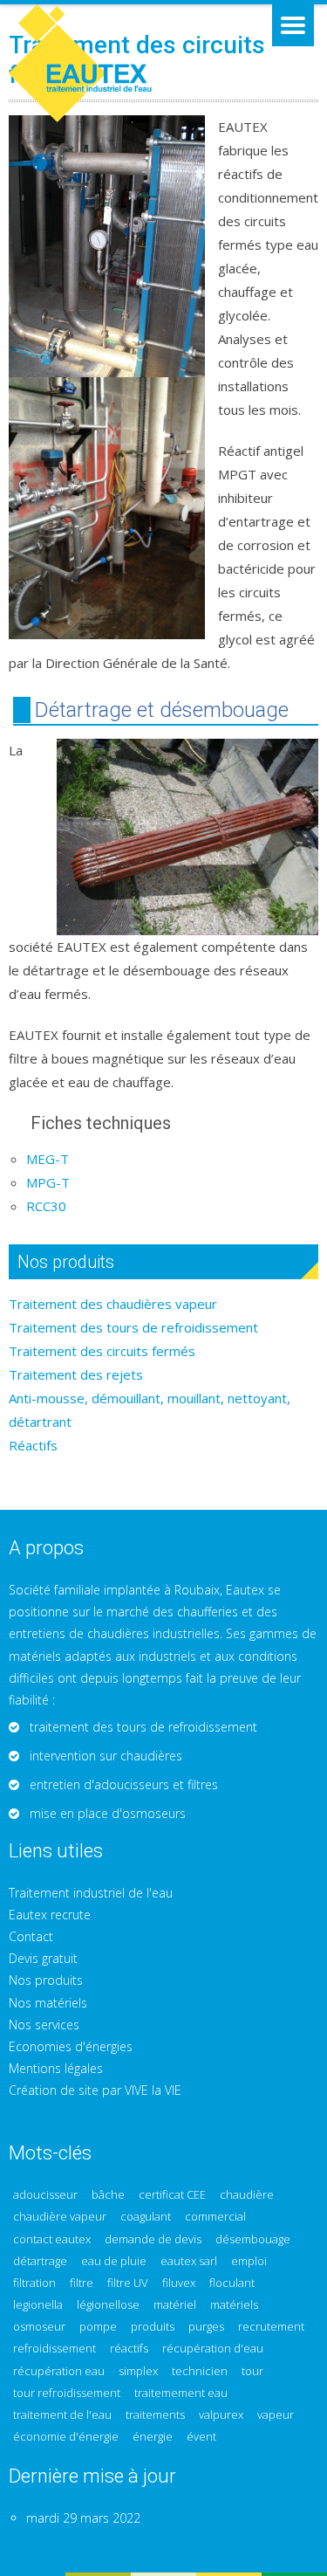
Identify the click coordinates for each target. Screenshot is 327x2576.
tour (252, 2371)
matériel (175, 2305)
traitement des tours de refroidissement (143, 1727)
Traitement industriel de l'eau (91, 1893)
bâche (108, 2195)
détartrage (40, 2261)
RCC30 (46, 1206)
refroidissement (54, 2349)
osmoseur (39, 2327)
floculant (232, 2283)
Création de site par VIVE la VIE (95, 2090)
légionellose (108, 2305)
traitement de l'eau (62, 2415)
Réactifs (33, 1445)
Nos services (44, 2025)
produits (153, 2327)
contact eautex (52, 2239)
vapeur (276, 2415)
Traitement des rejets (76, 1374)
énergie (153, 2437)
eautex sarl (189, 2261)
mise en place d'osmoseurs (108, 1813)
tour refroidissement (67, 2393)
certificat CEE (172, 2195)
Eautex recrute (50, 1915)
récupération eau (59, 2371)
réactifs (129, 2349)
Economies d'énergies (71, 2046)
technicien (200, 2371)
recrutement (271, 2327)
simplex (138, 2371)
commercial (215, 2217)
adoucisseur (45, 2195)
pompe (98, 2327)
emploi (249, 2261)
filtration (34, 2283)
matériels (234, 2305)
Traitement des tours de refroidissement (133, 1327)
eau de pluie (114, 2261)
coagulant (146, 2217)
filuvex (179, 2283)
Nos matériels (48, 2003)
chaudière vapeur (60, 2217)
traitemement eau (181, 2393)
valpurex (221, 2415)
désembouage (253, 2239)
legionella (38, 2305)
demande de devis (153, 2239)
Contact (31, 1936)
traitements (155, 2415)
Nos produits (46, 1980)
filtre (82, 2283)
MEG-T (48, 1159)
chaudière (247, 2195)
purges (206, 2327)
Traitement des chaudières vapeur (113, 1304)
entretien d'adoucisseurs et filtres (124, 1784)
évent (201, 2437)
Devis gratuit (43, 1958)
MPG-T (48, 1182)
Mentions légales (56, 2068)
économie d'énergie (66, 2437)
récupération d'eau (213, 2349)
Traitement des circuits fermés (102, 1351)
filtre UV (128, 2283)
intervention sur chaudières (106, 1756)
